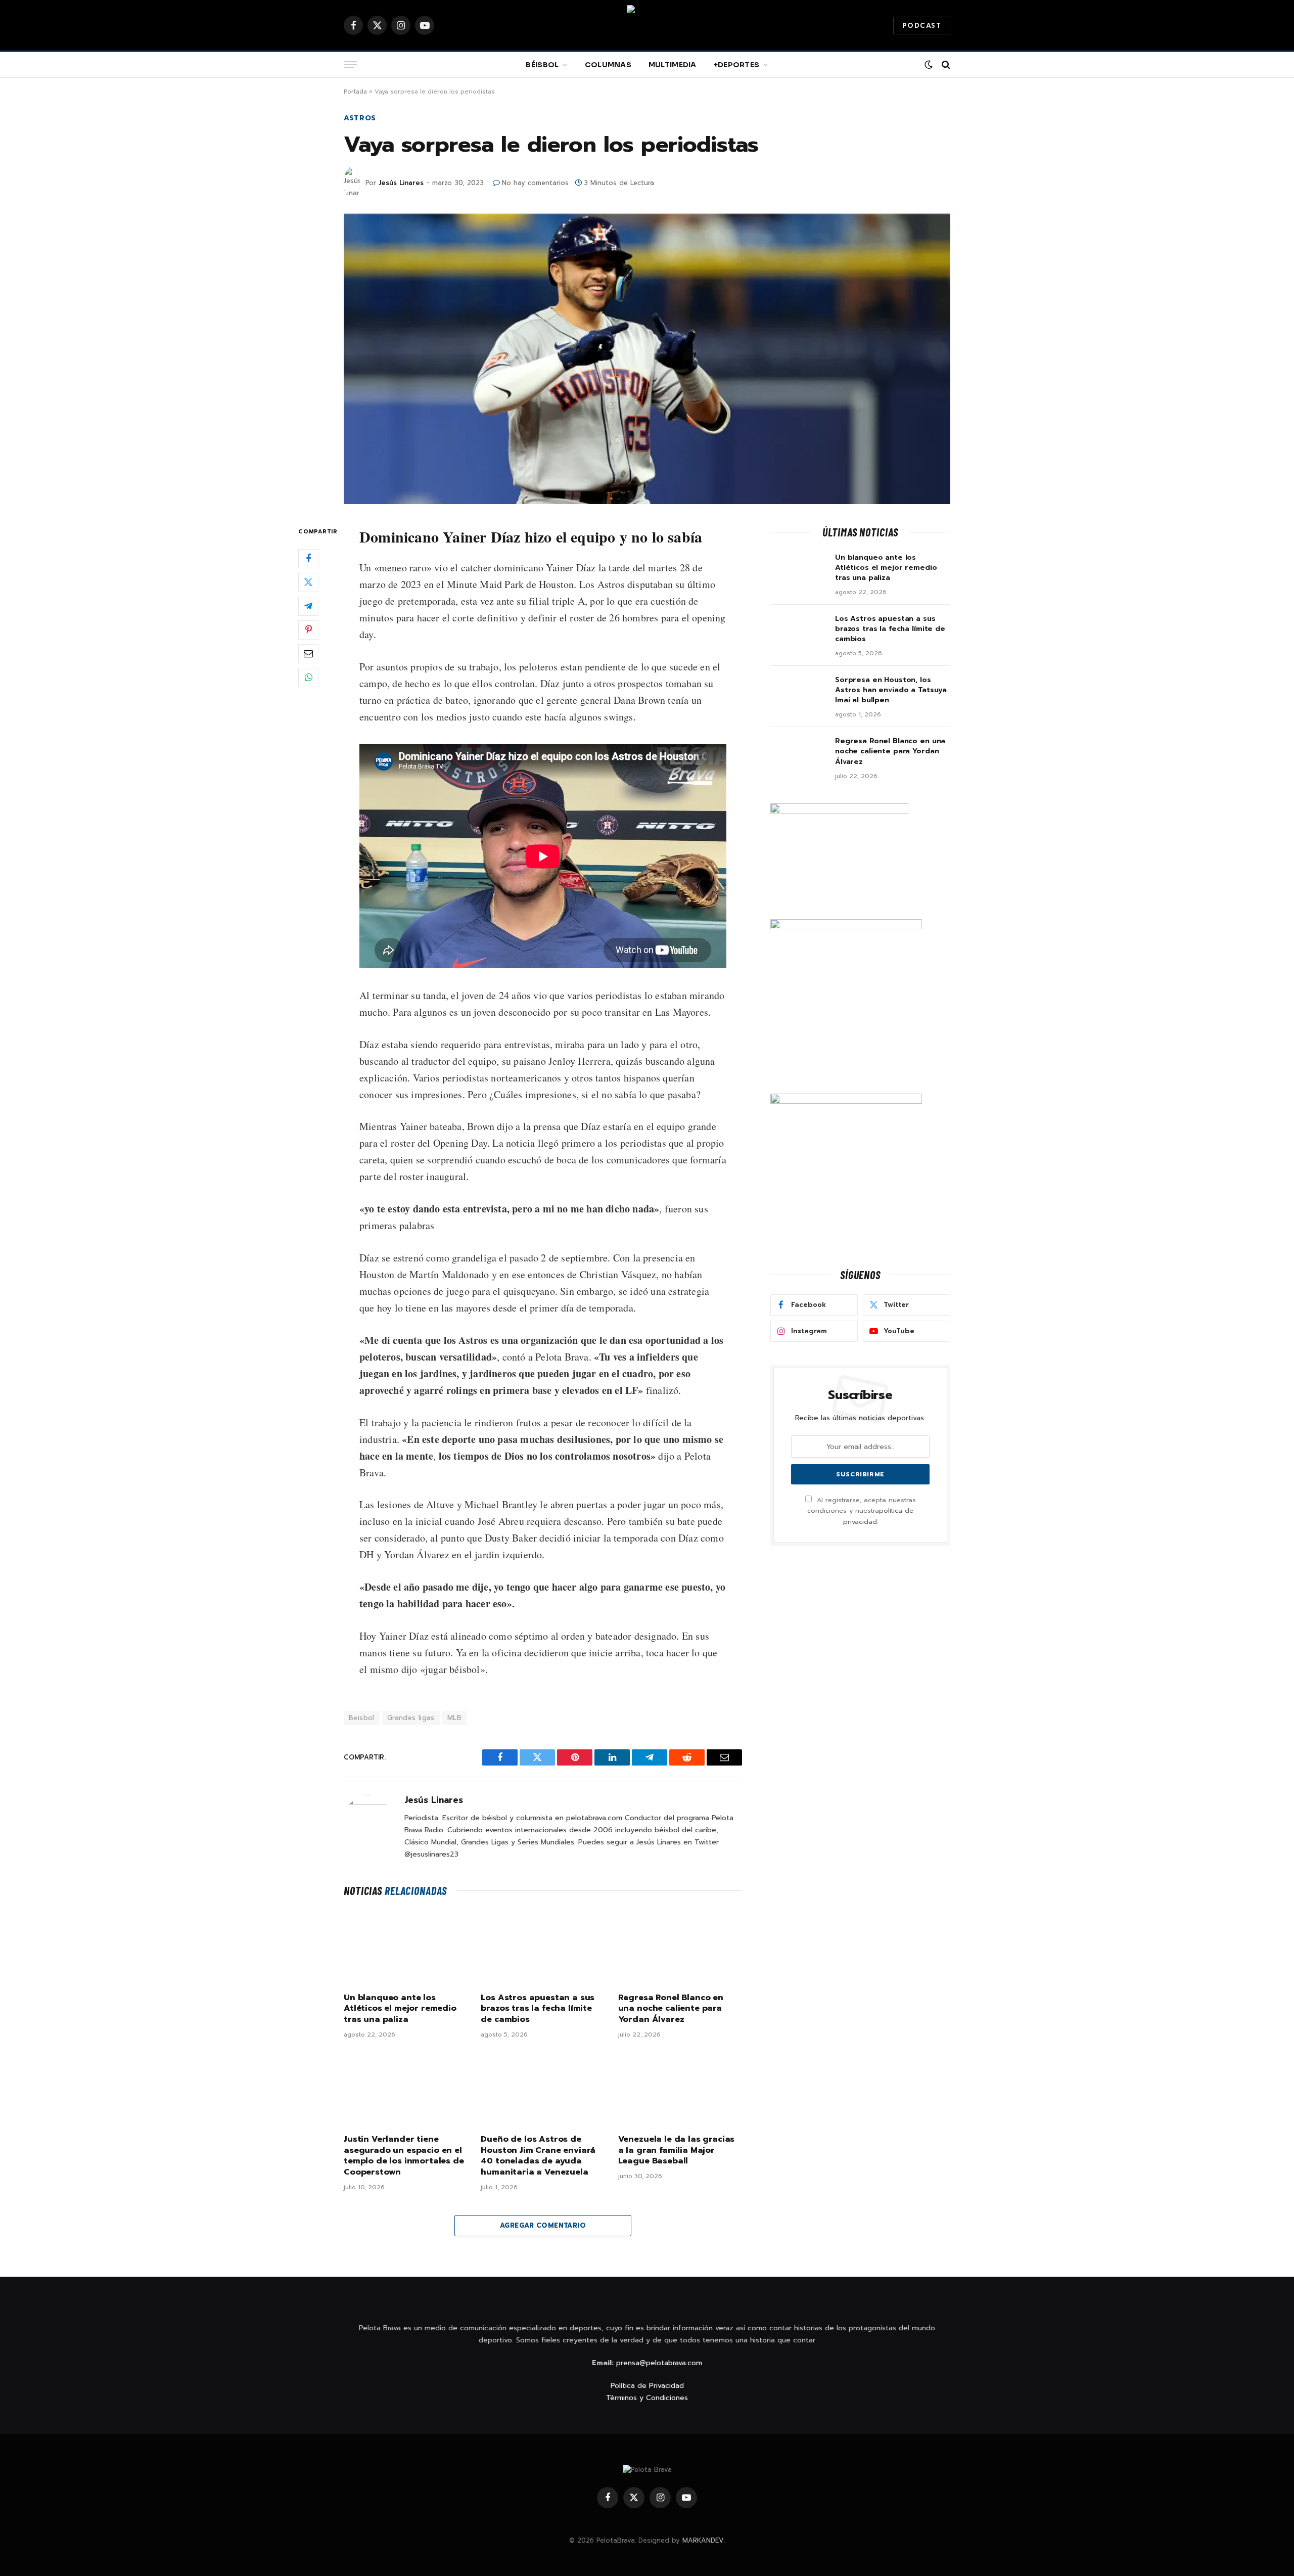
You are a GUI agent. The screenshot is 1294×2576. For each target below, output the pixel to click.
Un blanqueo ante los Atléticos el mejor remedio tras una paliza (400, 2009)
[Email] (308, 653)
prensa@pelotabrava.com (659, 2363)
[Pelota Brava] (647, 25)
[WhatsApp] (308, 677)
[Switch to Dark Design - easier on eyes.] (929, 65)
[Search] (945, 65)
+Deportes (737, 65)
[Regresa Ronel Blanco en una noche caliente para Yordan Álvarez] (680, 1948)
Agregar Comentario (543, 2225)
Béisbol (542, 65)
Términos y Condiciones (647, 2398)
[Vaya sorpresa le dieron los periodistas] (647, 359)
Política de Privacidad (647, 2386)
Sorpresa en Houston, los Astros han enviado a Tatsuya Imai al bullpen (891, 690)
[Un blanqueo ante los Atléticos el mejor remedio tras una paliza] (406, 1948)
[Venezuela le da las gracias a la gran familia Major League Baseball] (680, 2089)
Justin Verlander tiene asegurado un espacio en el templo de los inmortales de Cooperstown (404, 2156)
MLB (454, 1718)
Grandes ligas (411, 1718)
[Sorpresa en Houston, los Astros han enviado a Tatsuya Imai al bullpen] (798, 693)
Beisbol (362, 1718)
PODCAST (922, 26)
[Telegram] (308, 606)
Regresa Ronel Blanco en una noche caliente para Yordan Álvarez (671, 2009)
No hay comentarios (535, 183)
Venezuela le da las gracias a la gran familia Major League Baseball (677, 2151)
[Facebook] (308, 558)
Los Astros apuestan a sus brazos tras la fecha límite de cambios (538, 2009)
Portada (355, 92)
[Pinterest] (308, 629)
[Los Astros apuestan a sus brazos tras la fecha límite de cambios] (543, 1948)
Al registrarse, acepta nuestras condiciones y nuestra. (862, 1511)
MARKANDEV (703, 2540)
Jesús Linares (401, 183)
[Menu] (350, 65)
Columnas (608, 65)
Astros (360, 118)
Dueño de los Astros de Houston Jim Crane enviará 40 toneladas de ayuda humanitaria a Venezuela (538, 2156)
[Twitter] (308, 582)
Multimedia (673, 65)
